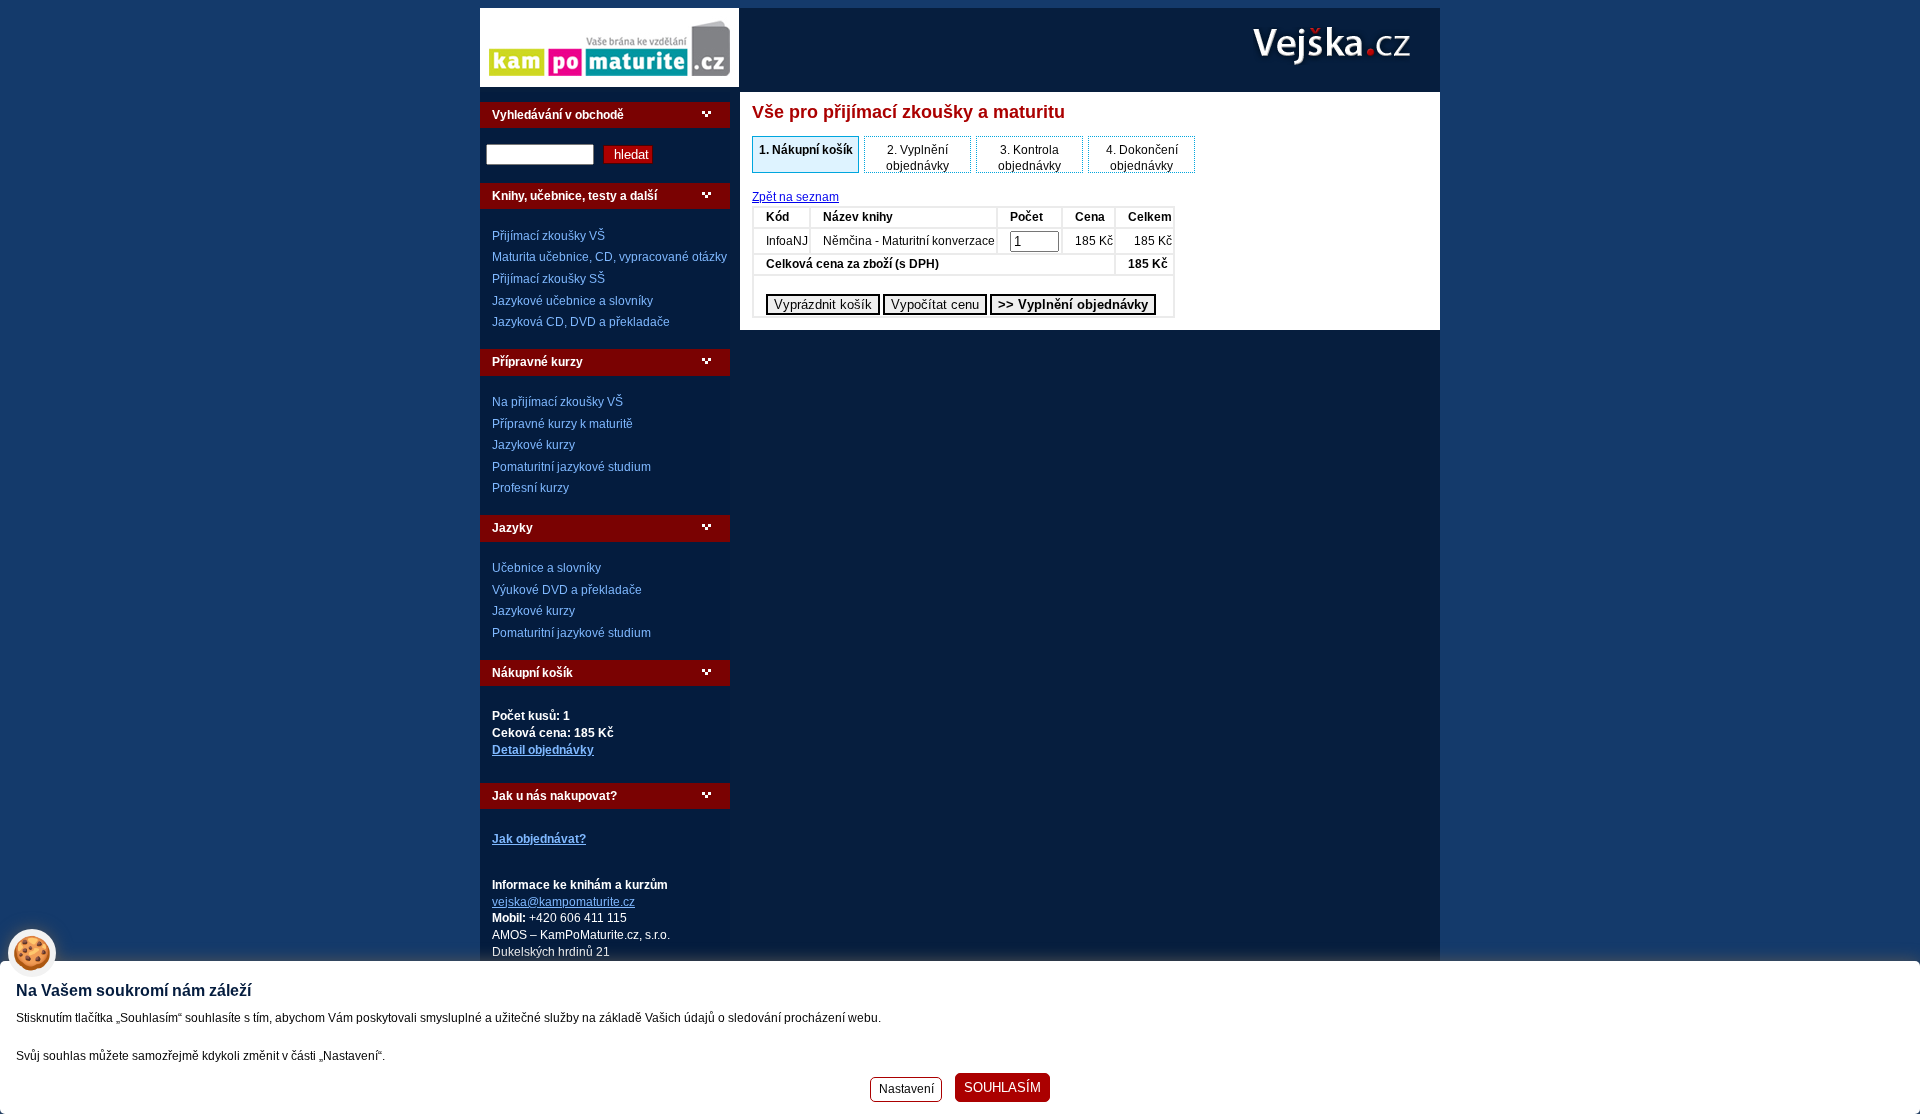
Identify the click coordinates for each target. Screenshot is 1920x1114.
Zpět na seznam (795, 197)
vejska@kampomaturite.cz (563, 902)
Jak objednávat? (539, 839)
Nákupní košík (806, 150)
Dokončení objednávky (1142, 158)
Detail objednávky (543, 750)
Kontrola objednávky (1029, 158)
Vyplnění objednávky (917, 158)
